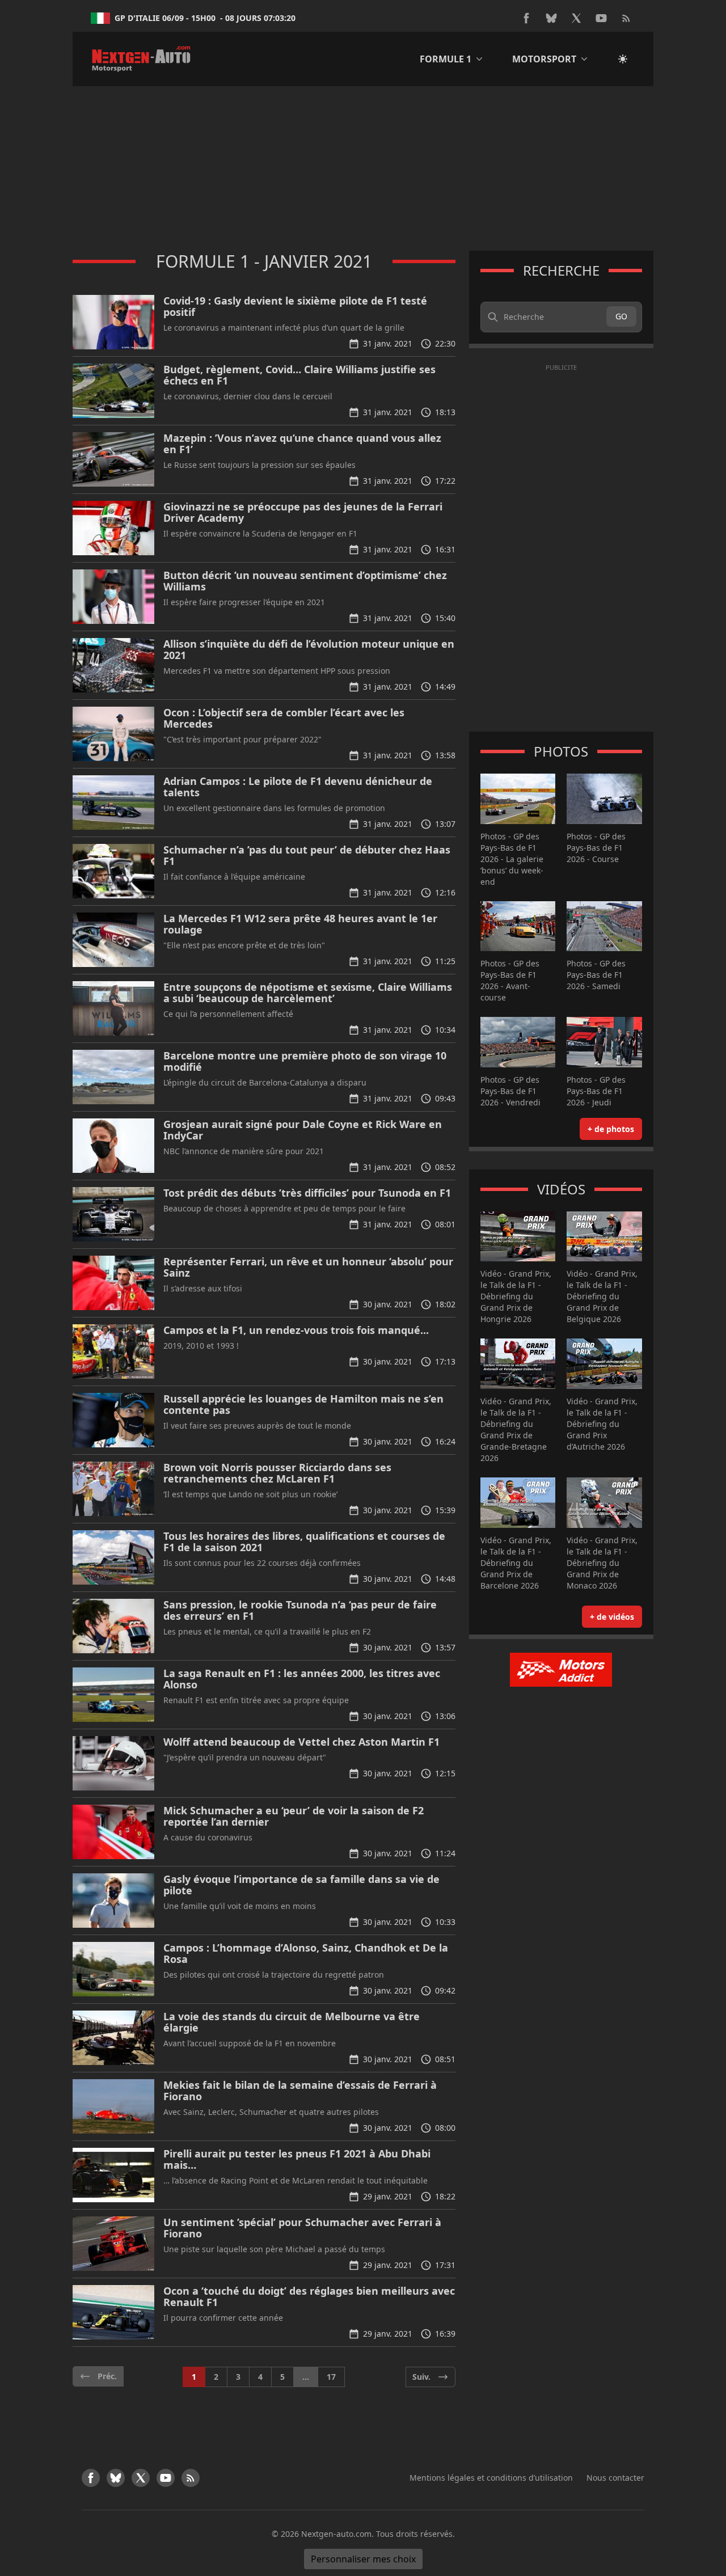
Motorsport (544, 59)
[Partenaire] (561, 1670)
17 (331, 2377)
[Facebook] (526, 18)
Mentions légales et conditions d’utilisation (491, 2478)
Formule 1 (446, 59)
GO (621, 316)
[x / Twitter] (576, 18)
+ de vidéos (612, 1617)
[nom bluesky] (551, 18)
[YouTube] (601, 18)
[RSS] (626, 18)
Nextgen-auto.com (336, 2534)
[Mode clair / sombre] (623, 59)
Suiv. (421, 2377)
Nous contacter (615, 2478)
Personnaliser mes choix (363, 2559)
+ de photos (611, 1129)
